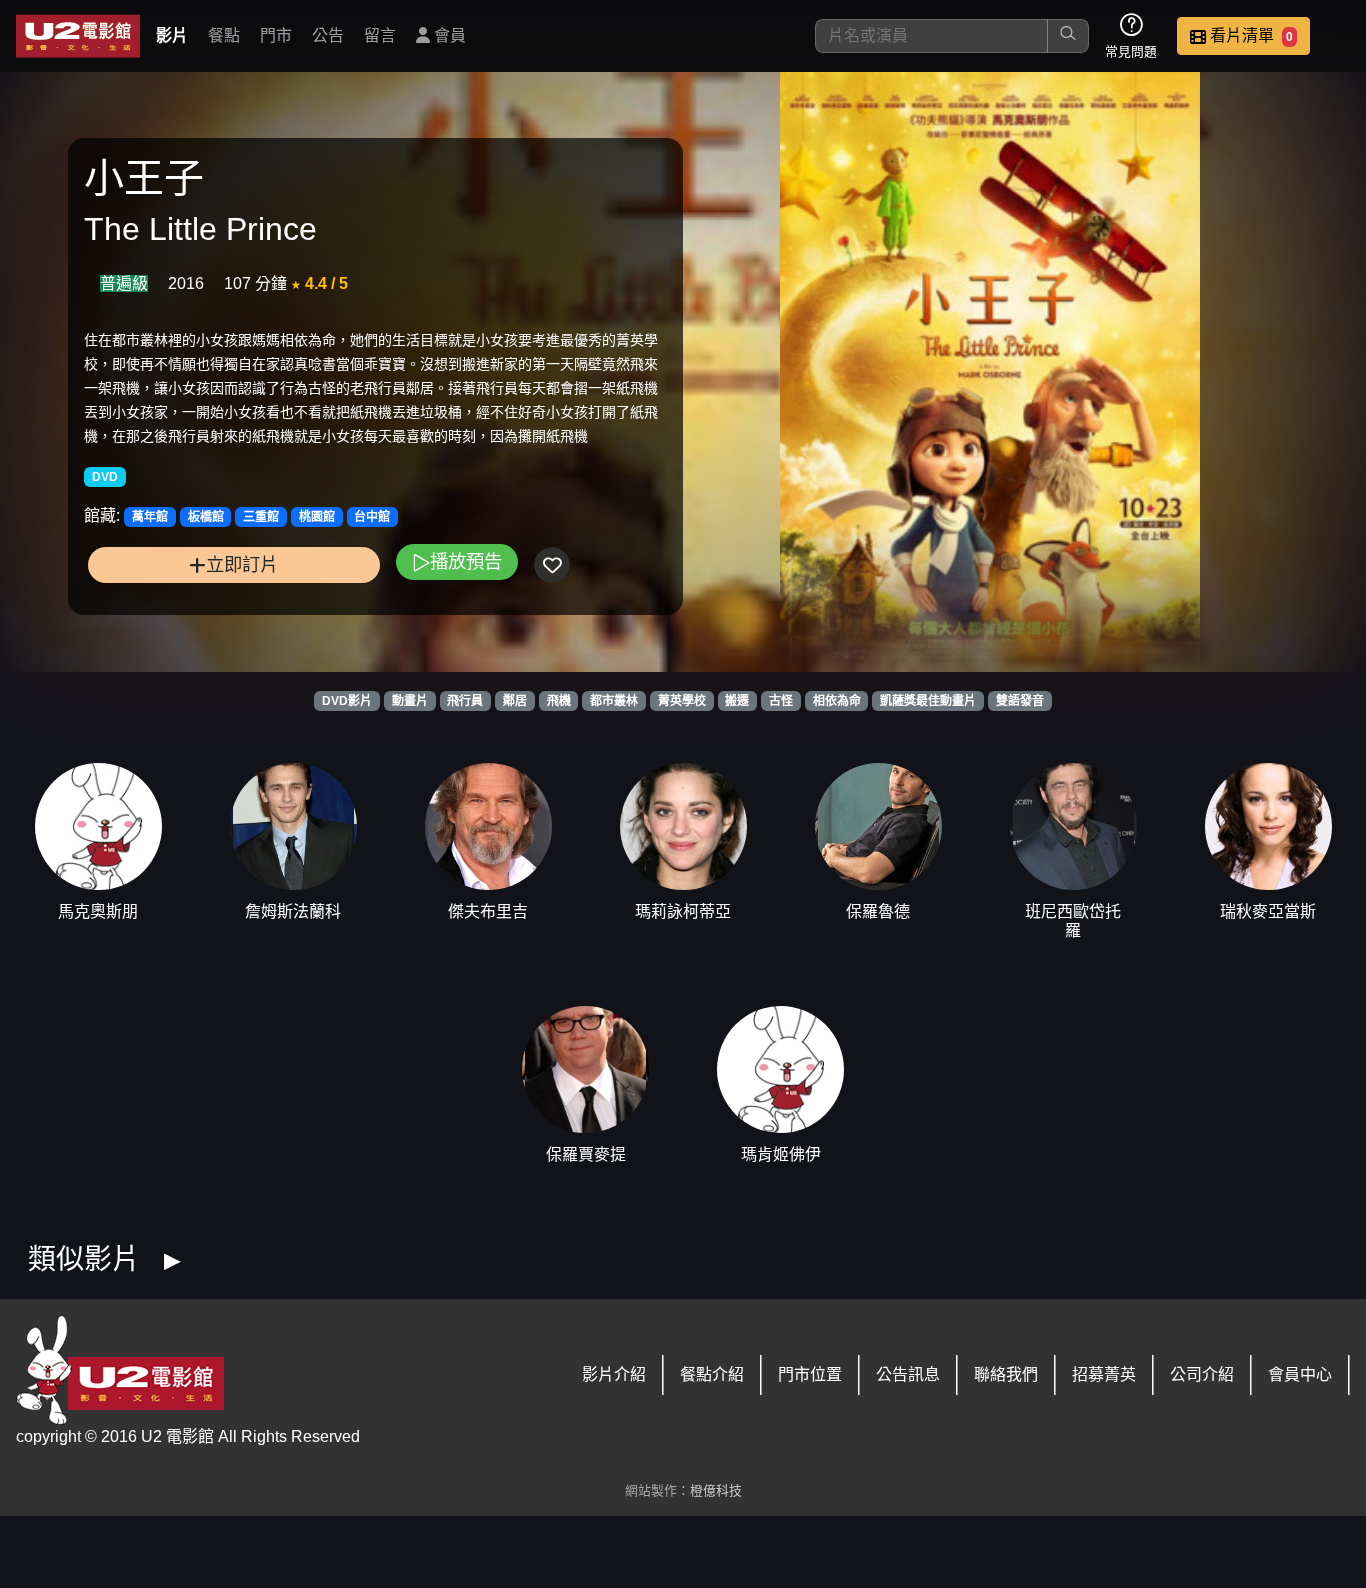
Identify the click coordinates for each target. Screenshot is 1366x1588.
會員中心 (1300, 1374)
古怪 (781, 701)
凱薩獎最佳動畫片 (928, 701)
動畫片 (410, 701)
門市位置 (810, 1374)
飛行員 (465, 701)
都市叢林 (614, 701)
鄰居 (515, 701)
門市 (276, 35)
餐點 (224, 35)
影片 (172, 35)
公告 (328, 35)
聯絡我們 (1006, 1374)
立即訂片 (242, 564)
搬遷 (737, 701)
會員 (448, 35)
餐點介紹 (712, 1374)
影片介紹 (614, 1374)
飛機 (559, 701)
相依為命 (837, 701)
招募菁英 (1104, 1374)
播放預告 (466, 561)
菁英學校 (682, 701)
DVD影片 (347, 701)
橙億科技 (716, 1490)
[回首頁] (78, 36)
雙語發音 (1020, 701)
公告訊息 (908, 1374)
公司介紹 (1202, 1374)
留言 (380, 35)
